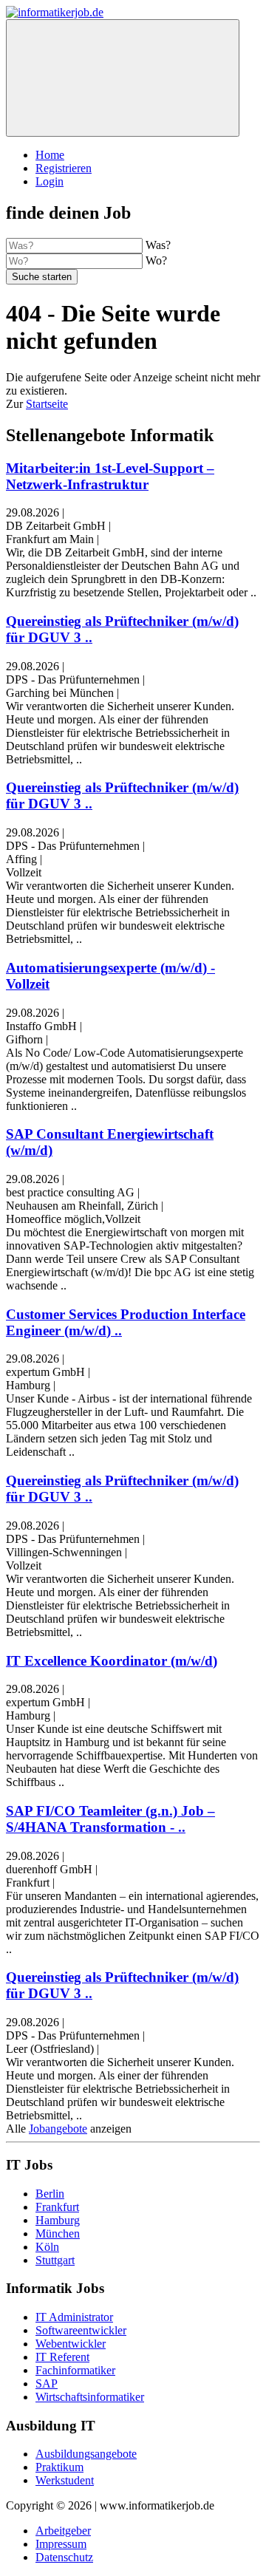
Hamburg (58, 2220)
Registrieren (64, 168)
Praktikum (59, 2467)
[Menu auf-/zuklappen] (123, 78)
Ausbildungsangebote (86, 2454)
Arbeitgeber (63, 2531)
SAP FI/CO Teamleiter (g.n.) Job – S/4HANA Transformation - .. (110, 1819)
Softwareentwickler (81, 2330)
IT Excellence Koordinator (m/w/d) (112, 1661)
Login (50, 181)
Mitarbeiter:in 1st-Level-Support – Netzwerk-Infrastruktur (110, 476)
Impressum (61, 2544)
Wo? (156, 260)
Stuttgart (55, 2260)
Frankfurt (57, 2207)
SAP (47, 2384)
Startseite (47, 404)
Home (50, 155)
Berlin (50, 2194)
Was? (158, 245)
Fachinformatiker (75, 2370)
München (58, 2233)
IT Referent (62, 2357)
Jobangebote (58, 2129)
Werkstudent (65, 2480)
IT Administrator (74, 2317)
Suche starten (42, 277)
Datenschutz (64, 2557)
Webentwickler (71, 2344)
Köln (47, 2247)
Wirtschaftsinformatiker (90, 2397)
